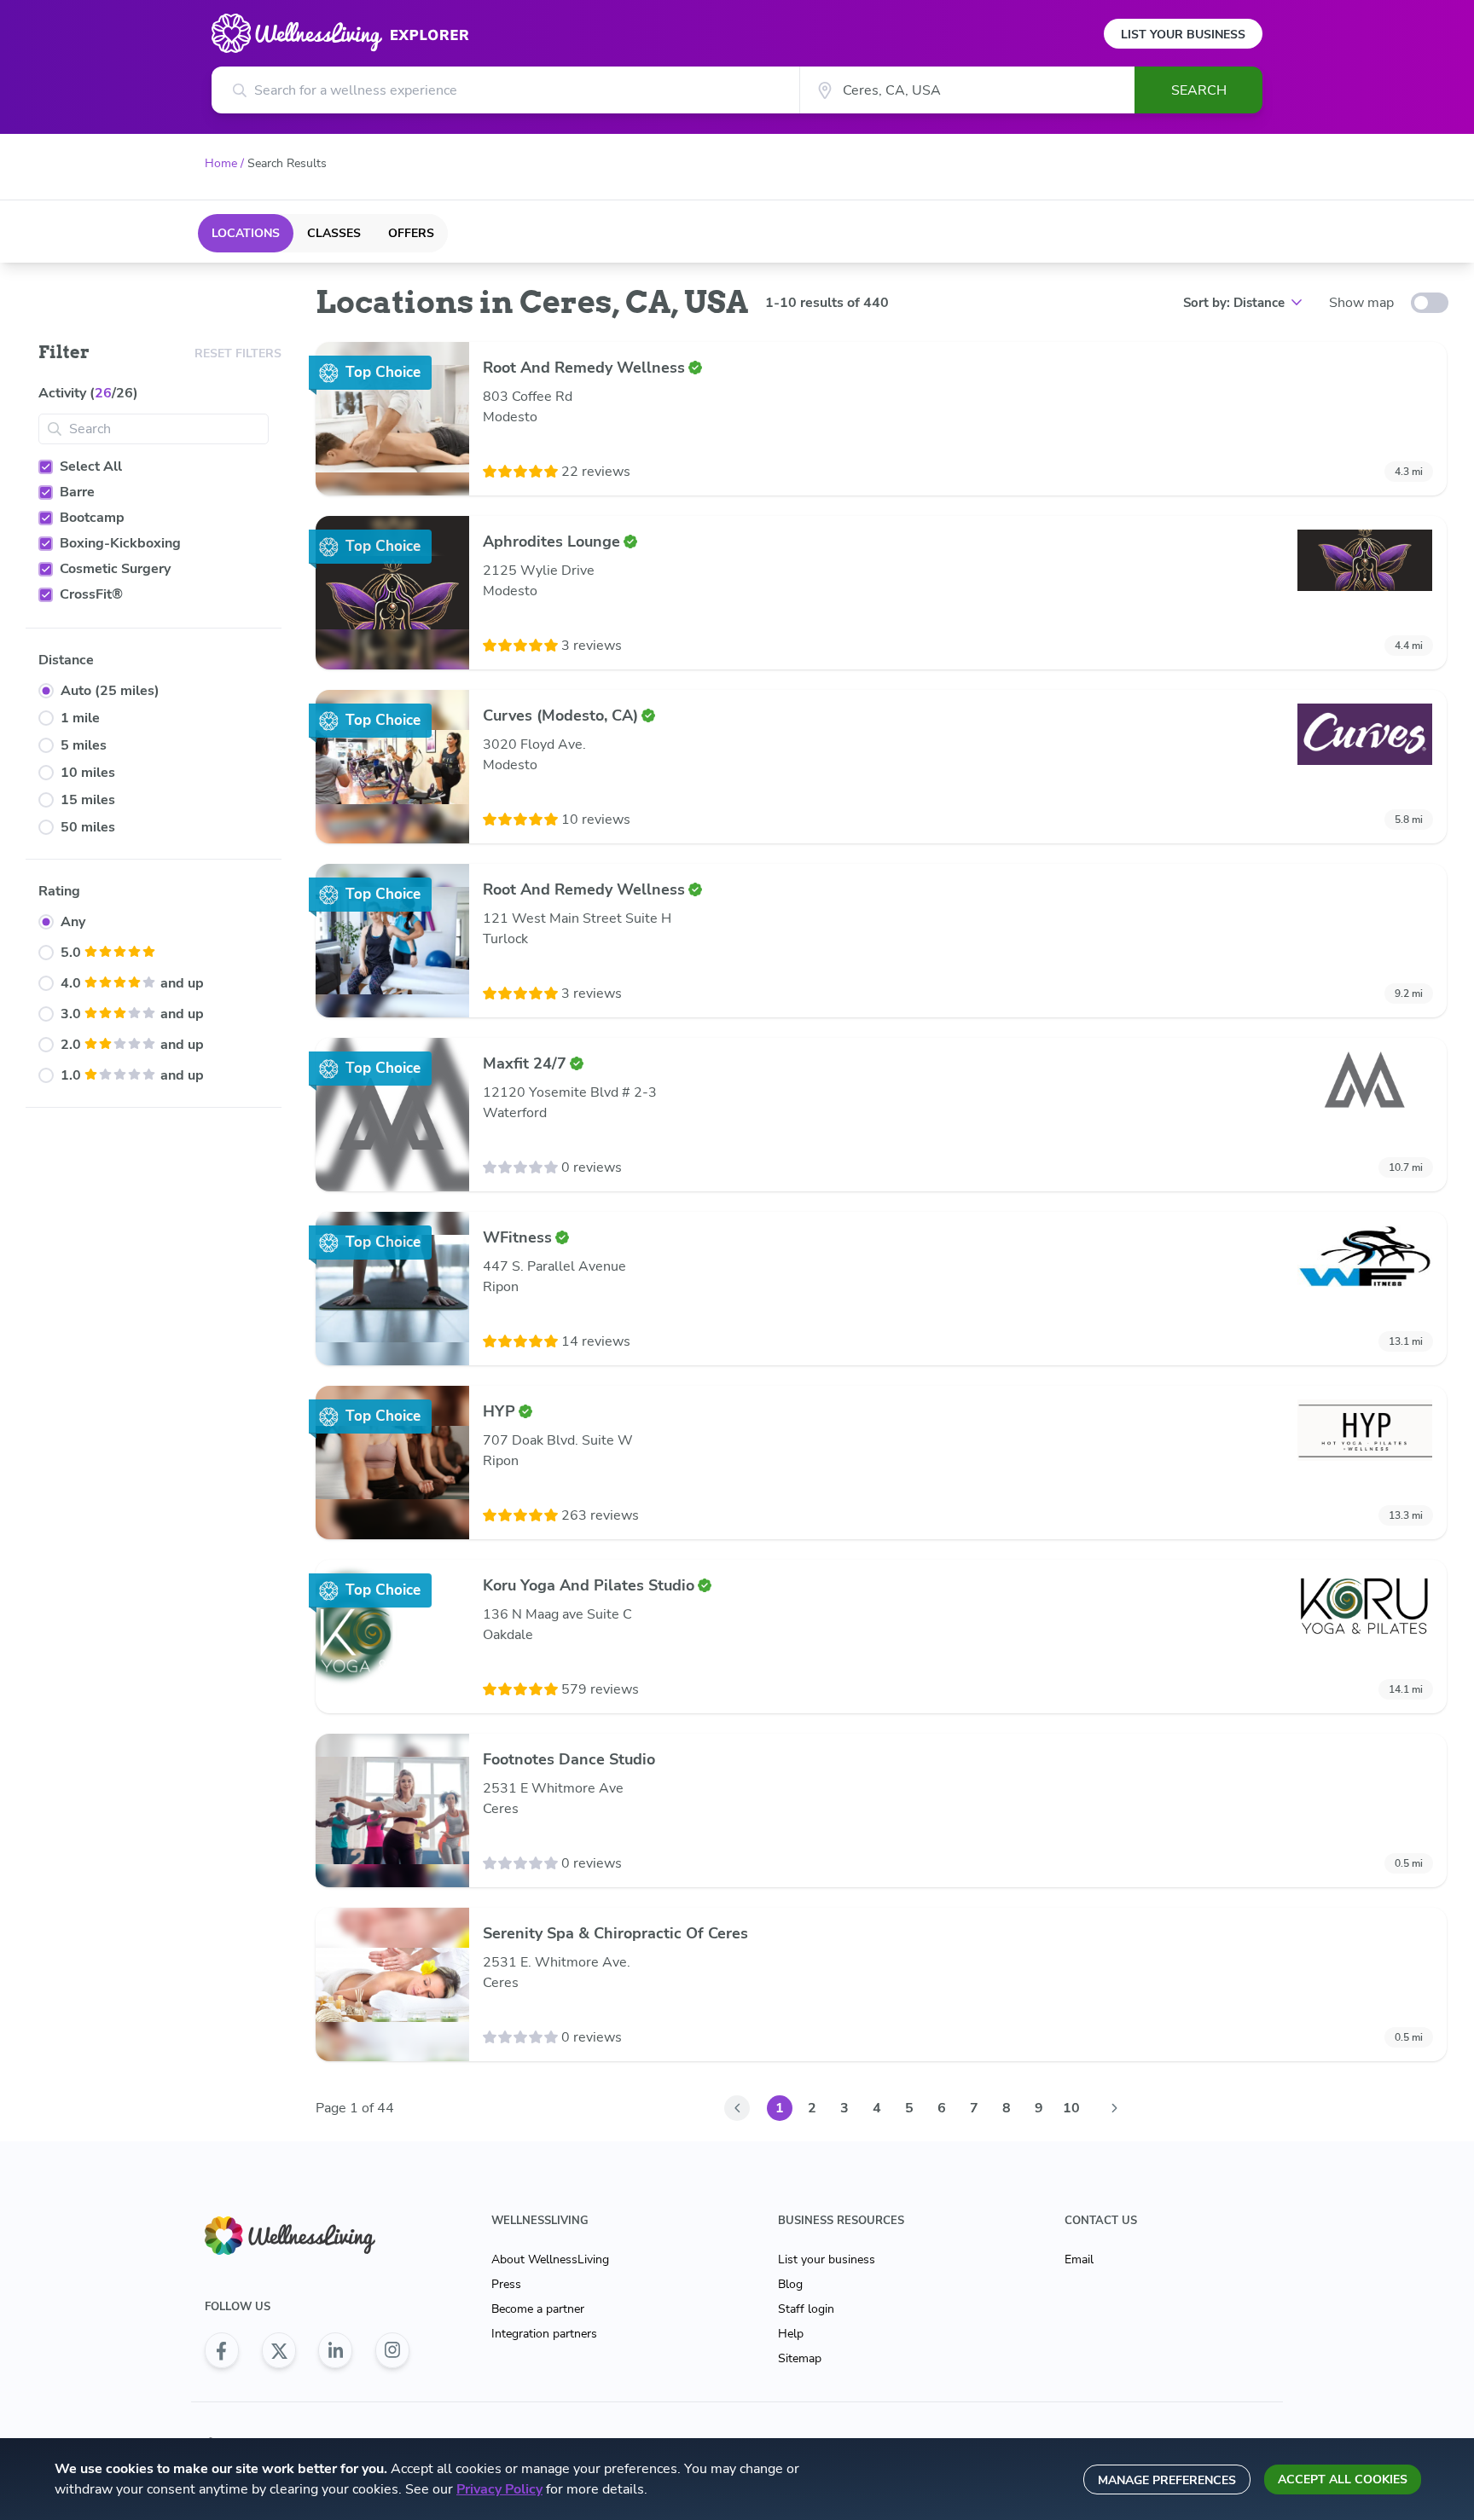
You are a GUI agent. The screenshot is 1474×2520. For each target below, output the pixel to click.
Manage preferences (1167, 2480)
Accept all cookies (1343, 2479)
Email (1079, 2259)
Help (791, 2334)
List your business (827, 2259)
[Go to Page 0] (737, 2108)
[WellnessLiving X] (279, 2350)
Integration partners (544, 2334)
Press (506, 2284)
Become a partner (538, 2309)
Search (1199, 90)
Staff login (806, 2309)
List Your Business (1183, 35)
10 (1071, 2108)
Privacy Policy (499, 2489)
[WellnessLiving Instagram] (392, 2350)
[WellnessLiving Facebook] (222, 2350)
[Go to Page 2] (1114, 2108)
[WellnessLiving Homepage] (307, 2236)
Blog (790, 2284)
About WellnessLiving (550, 2259)
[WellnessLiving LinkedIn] (335, 2350)
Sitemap (800, 2358)
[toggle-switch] (1430, 303)
